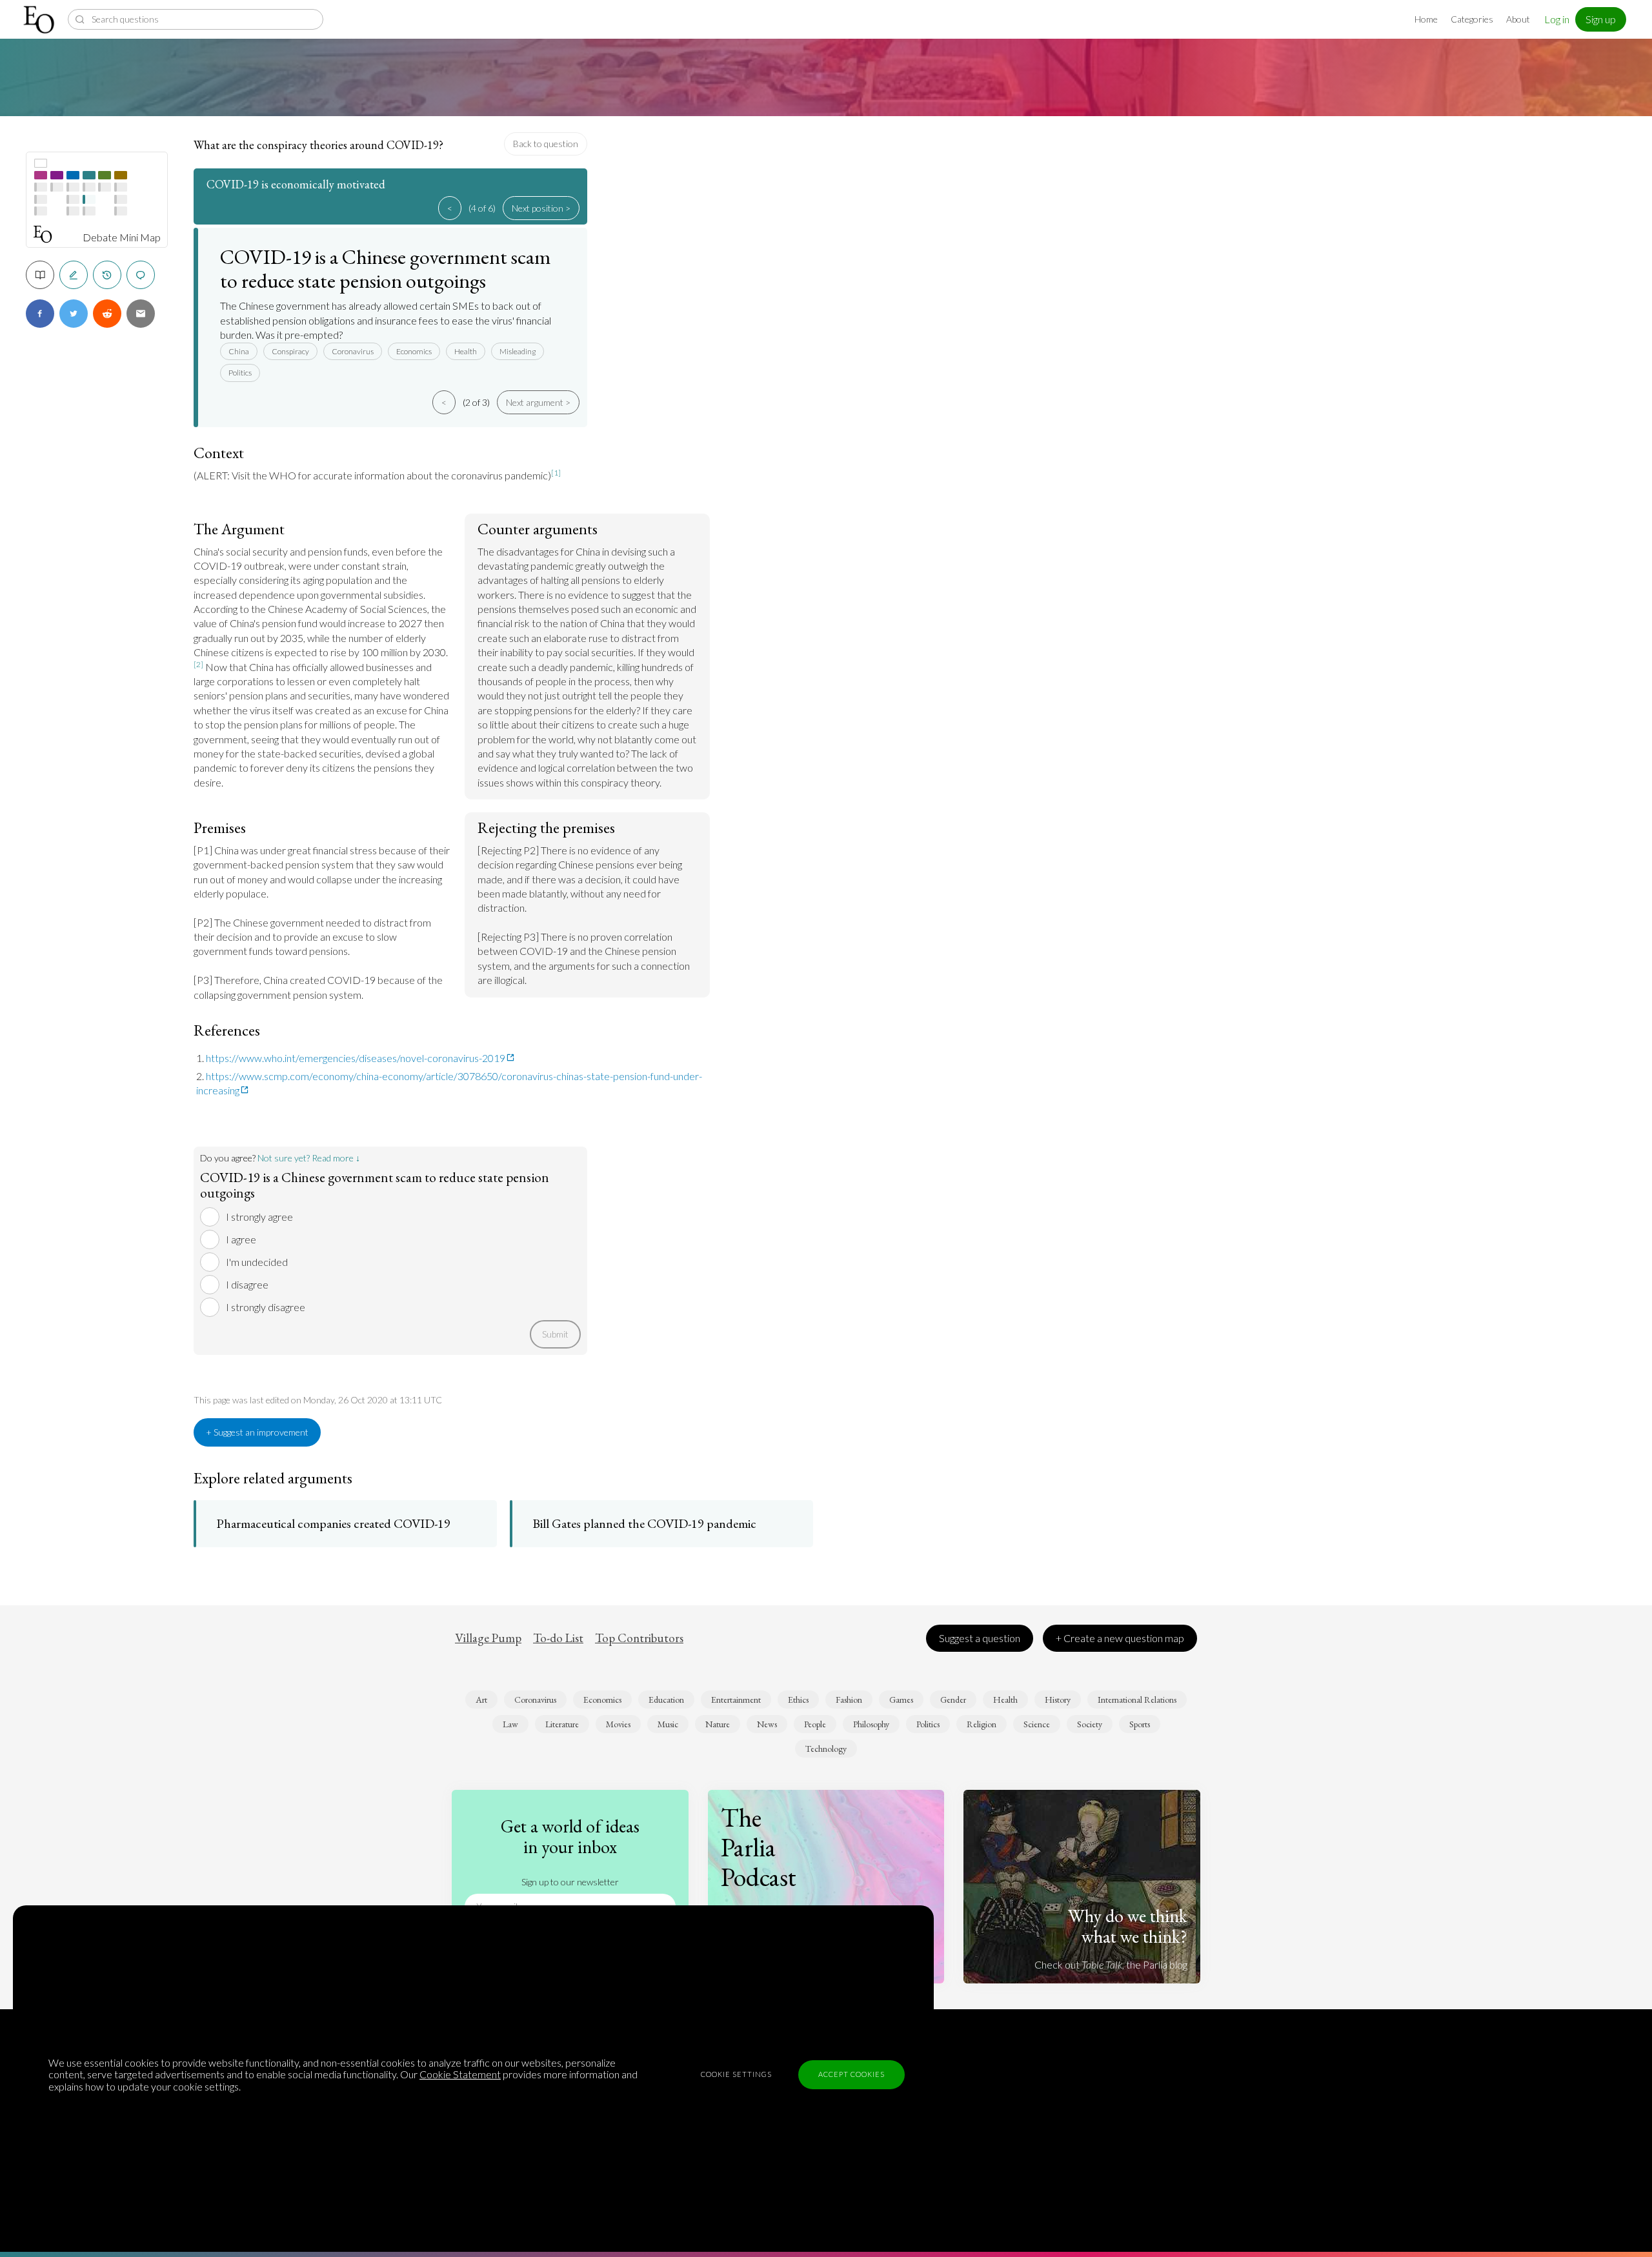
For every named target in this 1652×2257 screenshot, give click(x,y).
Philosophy (871, 1724)
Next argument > (538, 402)
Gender (953, 1700)
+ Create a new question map (1120, 1638)
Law (510, 1724)
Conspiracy (290, 351)
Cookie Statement (460, 2074)
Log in (1557, 19)
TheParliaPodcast (759, 1847)
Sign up (1601, 19)
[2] (198, 664)
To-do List (558, 1638)
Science (1037, 1724)
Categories (1472, 19)
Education (666, 1700)
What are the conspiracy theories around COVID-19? (318, 145)
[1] (556, 473)
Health (466, 351)
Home (1426, 19)
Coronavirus (353, 351)
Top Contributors (639, 1638)
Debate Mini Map (122, 237)
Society (1090, 1724)
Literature (562, 1724)
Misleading (518, 351)
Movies (618, 1724)
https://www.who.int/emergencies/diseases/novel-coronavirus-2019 (356, 1058)
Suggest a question (980, 1638)
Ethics (798, 1700)
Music (668, 1724)
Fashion (849, 1700)
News (767, 1724)
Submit (555, 1334)
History (1058, 1700)
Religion (982, 1724)
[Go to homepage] (40, 20)
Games (901, 1700)
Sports (1140, 1724)
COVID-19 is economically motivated (296, 184)
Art (481, 1700)
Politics (240, 373)
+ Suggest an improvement (257, 1432)
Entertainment (736, 1700)
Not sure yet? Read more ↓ (309, 1158)
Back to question (546, 144)
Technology (826, 1749)
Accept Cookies (851, 2074)
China (239, 351)
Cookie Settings (736, 2074)
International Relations (1137, 1700)
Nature (718, 1724)
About (1518, 19)
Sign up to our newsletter (570, 1882)
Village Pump (488, 1638)
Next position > (541, 208)
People (815, 1724)
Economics (414, 351)
